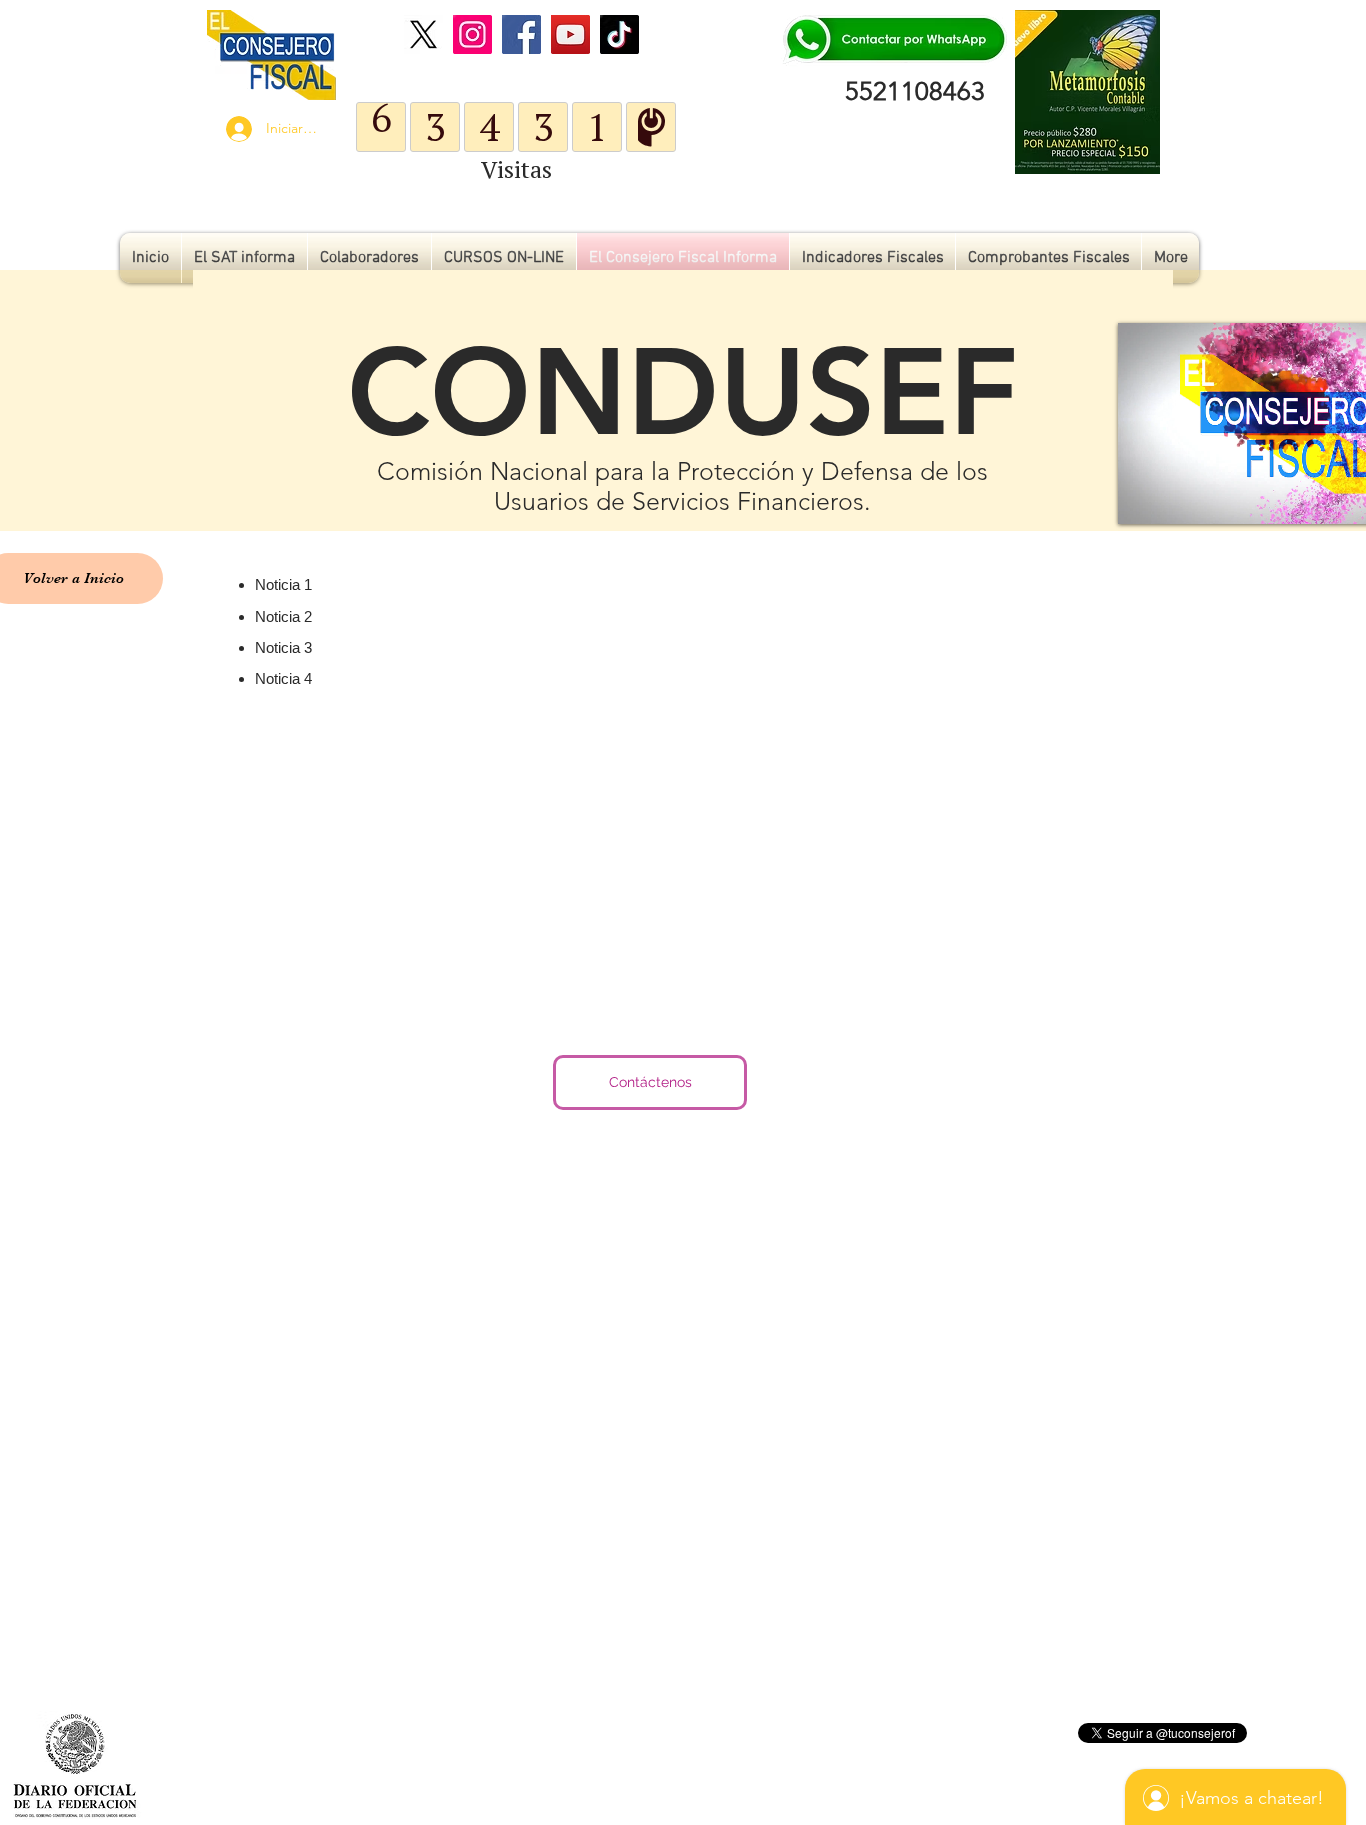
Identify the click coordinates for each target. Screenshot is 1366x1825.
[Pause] (1144, 497)
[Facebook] (521, 34)
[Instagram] (472, 34)
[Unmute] (1178, 497)
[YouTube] (570, 34)
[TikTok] (619, 34)
